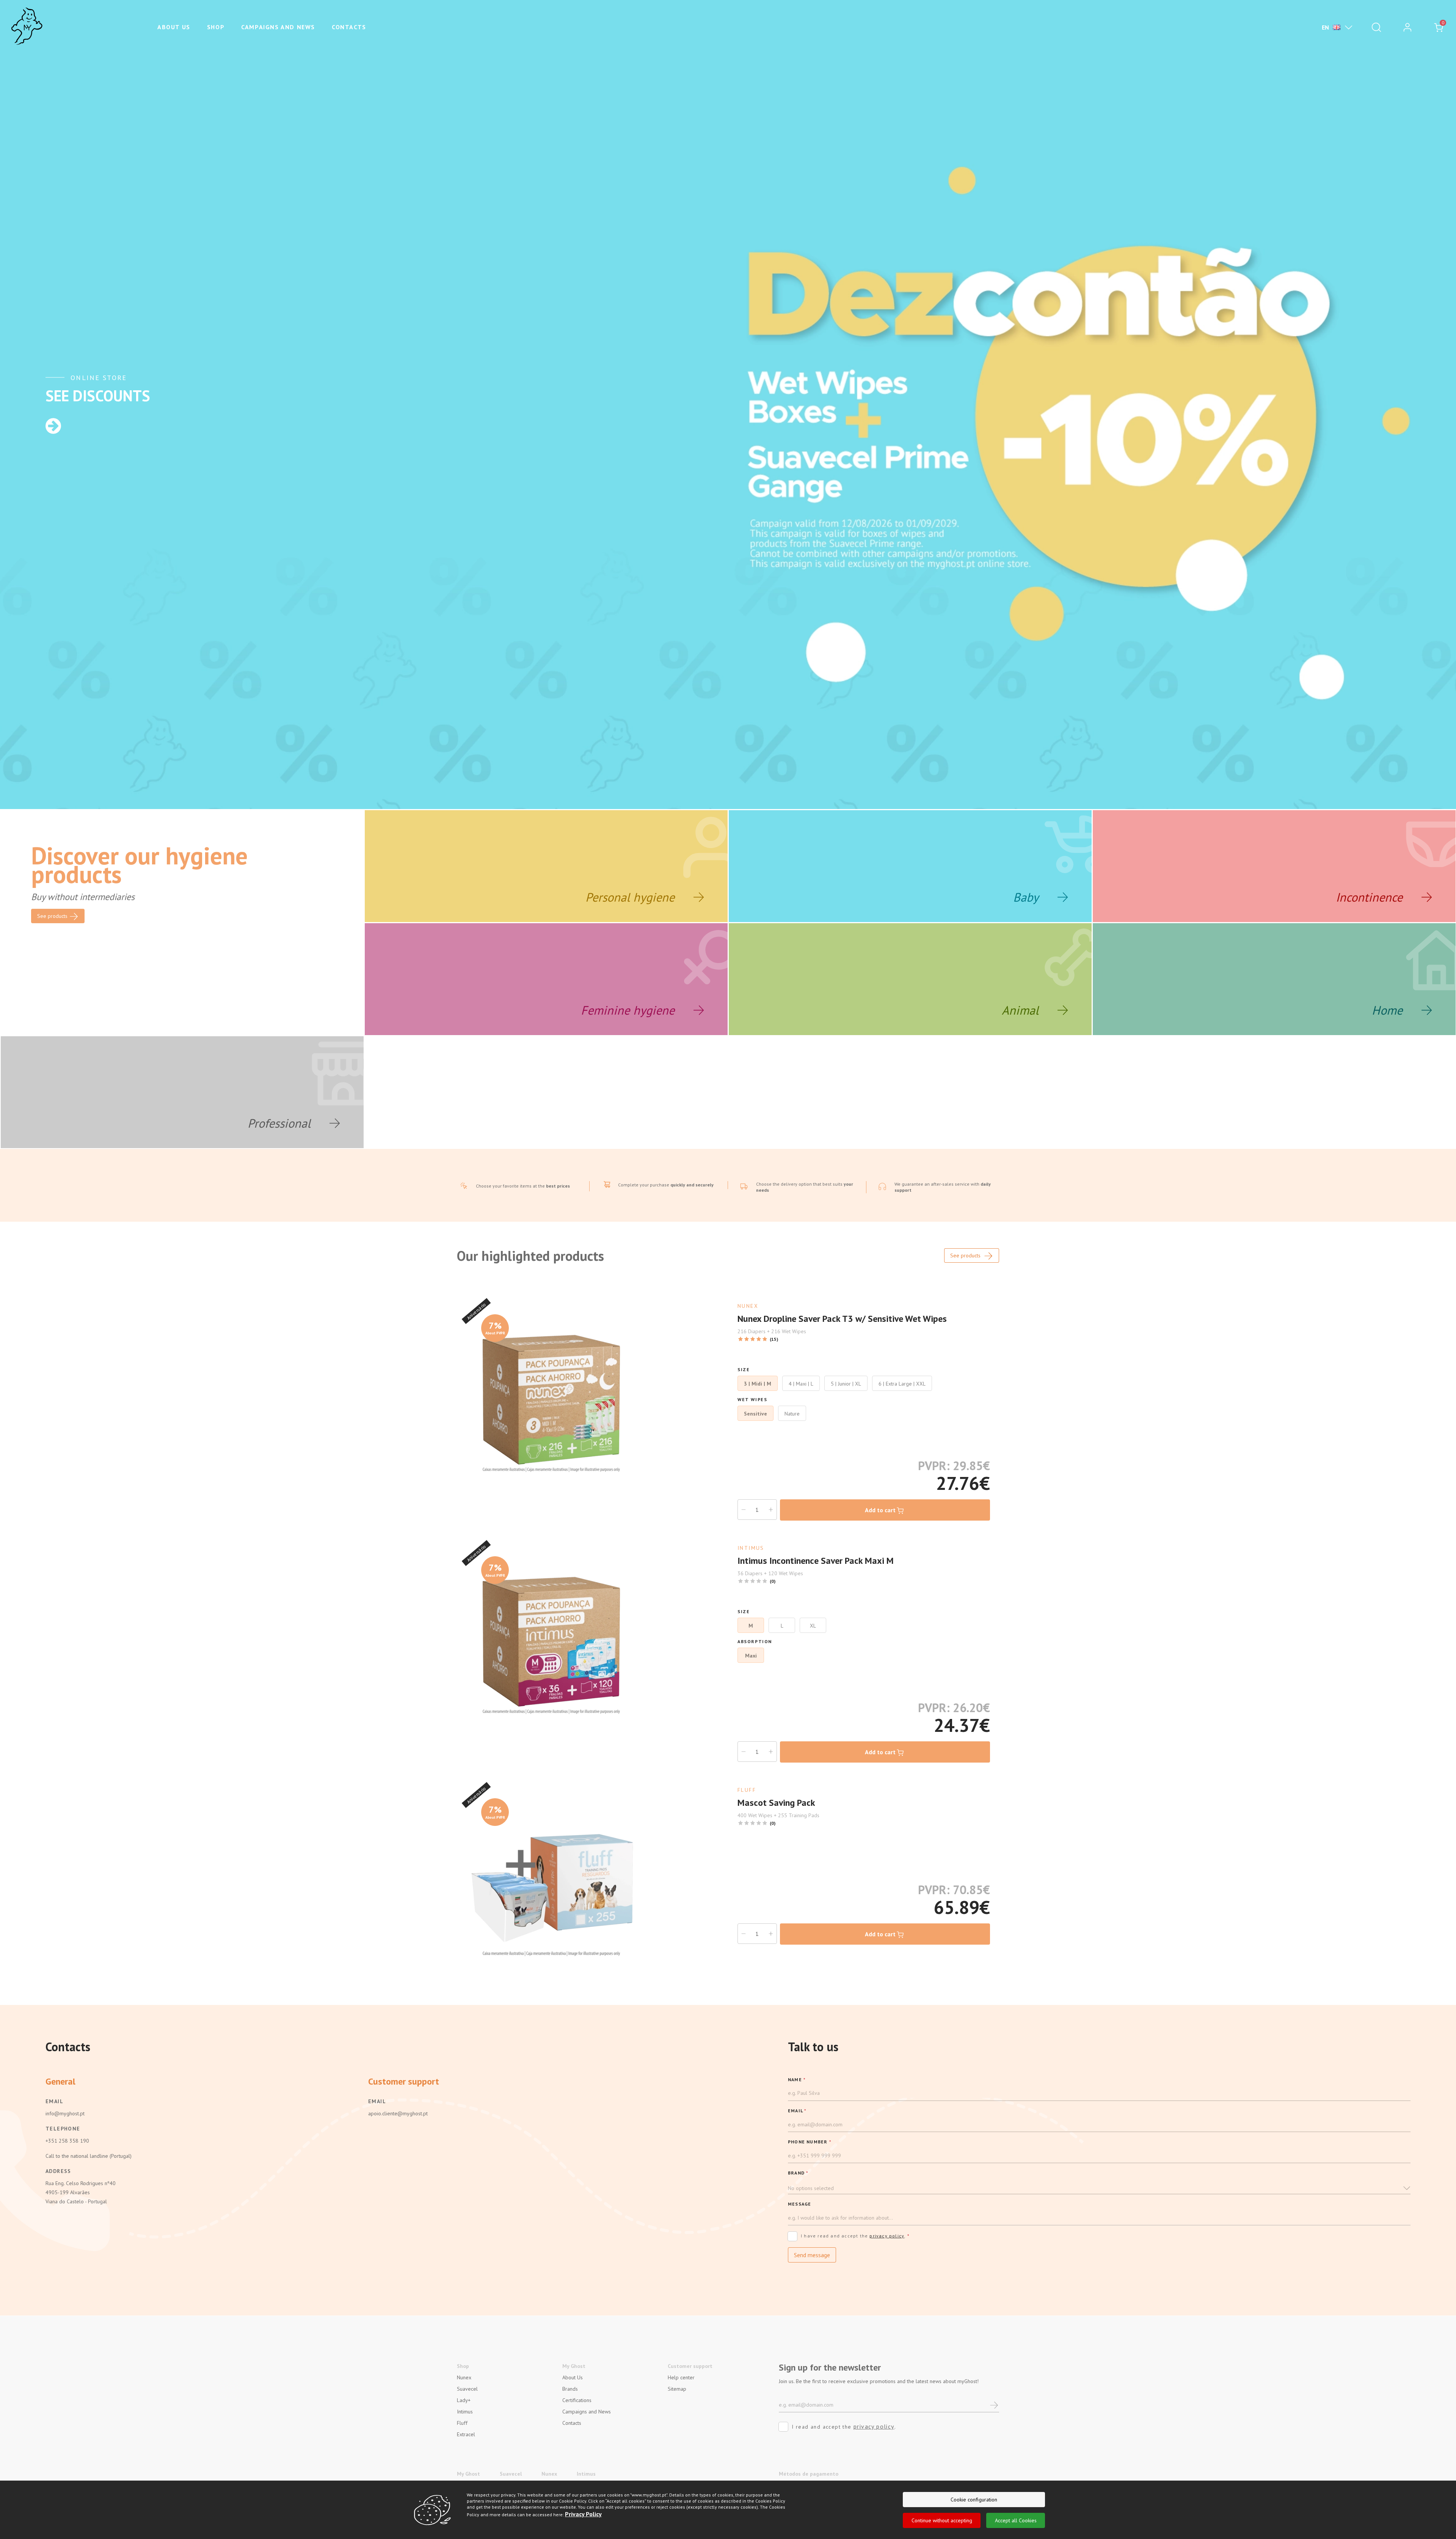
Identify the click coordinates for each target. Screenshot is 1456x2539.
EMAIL (797, 2111)
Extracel (466, 2434)
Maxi (751, 1656)
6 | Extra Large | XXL (902, 1384)
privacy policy (887, 2236)
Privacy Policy (583, 2514)
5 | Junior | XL (846, 1384)
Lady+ (464, 2400)
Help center (681, 2377)
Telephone (63, 2129)
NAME (797, 2079)
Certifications (577, 2400)
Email (54, 2101)
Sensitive (755, 1414)
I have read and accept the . (855, 2236)
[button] (1099, 2188)
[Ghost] (27, 27)
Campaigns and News (278, 27)
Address (58, 2171)
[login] (1407, 27)
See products (966, 1255)
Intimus (465, 2412)
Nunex (464, 2377)
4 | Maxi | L (801, 1384)
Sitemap (677, 2389)
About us (174, 27)
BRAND (798, 2173)
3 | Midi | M (758, 1384)
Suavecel (467, 2389)
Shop (216, 27)
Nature (792, 1414)
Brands (570, 2389)
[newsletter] (994, 2405)
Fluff (462, 2423)
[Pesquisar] (1376, 27)
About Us (573, 2377)
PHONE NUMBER (810, 2142)
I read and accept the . (844, 2426)
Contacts (349, 27)
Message (799, 2204)
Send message (812, 2255)
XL (813, 1626)
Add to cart (880, 1510)
